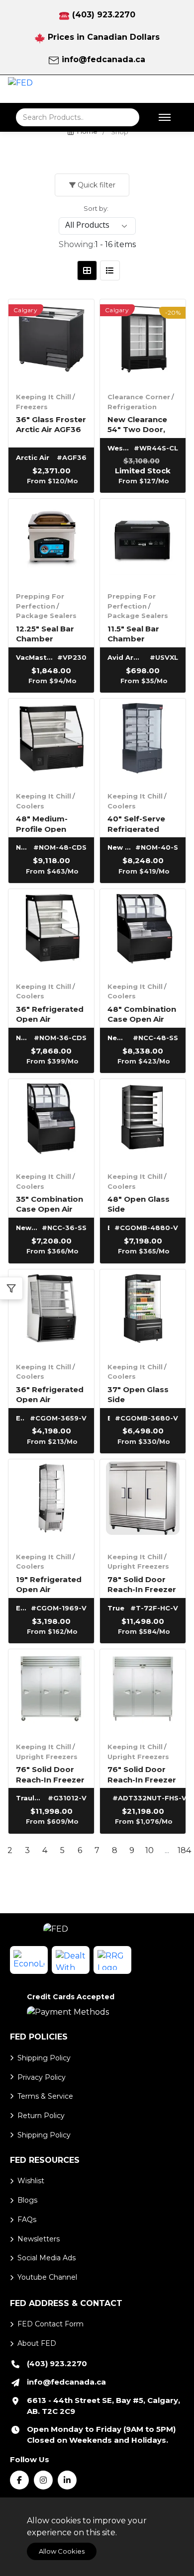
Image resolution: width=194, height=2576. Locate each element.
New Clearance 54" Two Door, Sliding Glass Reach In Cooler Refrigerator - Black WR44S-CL (141, 424)
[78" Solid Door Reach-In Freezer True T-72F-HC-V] (143, 1502)
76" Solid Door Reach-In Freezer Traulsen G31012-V (50, 1774)
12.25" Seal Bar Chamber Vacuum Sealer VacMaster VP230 (46, 633)
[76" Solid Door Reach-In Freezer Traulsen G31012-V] (51, 1692)
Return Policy (41, 2116)
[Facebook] (19, 2480)
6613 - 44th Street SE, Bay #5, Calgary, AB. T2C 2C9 (103, 2406)
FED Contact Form (50, 2324)
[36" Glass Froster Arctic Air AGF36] (51, 342)
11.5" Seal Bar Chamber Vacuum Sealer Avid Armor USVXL (137, 633)
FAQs (27, 2220)
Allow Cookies (62, 2551)
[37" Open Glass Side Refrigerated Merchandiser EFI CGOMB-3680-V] (143, 1312)
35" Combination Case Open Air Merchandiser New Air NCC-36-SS (49, 1203)
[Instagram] (43, 2480)
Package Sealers (46, 616)
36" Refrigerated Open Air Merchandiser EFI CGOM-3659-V (51, 1394)
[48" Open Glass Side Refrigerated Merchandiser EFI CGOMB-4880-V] (143, 1122)
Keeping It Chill (44, 397)
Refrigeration (132, 407)
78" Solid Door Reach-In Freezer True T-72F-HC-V (142, 1584)
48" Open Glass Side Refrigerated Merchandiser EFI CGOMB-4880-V (142, 1203)
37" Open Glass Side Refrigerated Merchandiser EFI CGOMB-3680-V (142, 1394)
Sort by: (96, 208)
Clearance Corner (139, 397)
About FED (37, 2343)
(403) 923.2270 (104, 15)
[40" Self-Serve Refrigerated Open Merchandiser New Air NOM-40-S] (143, 741)
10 (149, 1850)
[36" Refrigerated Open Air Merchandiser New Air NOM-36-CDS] (51, 932)
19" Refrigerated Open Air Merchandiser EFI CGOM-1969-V (51, 1584)
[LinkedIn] (67, 2480)
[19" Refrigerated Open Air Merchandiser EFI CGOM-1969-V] (51, 1502)
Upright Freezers (138, 1566)
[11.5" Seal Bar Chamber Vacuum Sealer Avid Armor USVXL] (143, 541)
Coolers (30, 806)
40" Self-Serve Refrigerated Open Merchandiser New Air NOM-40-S (142, 823)
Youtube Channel (47, 2277)
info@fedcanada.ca (103, 59)
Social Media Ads (47, 2258)
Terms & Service (45, 2096)
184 (184, 1850)
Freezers (32, 407)
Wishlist (31, 2181)
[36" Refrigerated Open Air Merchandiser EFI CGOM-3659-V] (51, 1312)
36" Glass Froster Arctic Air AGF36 (51, 424)
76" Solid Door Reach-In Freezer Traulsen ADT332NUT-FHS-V (143, 1774)
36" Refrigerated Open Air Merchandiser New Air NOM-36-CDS (50, 1014)
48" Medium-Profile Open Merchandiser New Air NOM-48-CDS (50, 823)
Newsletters (39, 2239)
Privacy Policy (42, 2077)
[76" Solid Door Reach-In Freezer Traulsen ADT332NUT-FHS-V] (143, 1692)
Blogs (27, 2200)
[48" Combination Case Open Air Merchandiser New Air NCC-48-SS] (143, 932)
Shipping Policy (44, 2058)
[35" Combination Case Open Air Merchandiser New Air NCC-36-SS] (51, 1122)
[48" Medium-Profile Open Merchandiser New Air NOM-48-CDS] (51, 741)
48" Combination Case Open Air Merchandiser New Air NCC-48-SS (142, 1014)
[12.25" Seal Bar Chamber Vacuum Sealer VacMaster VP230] (51, 541)
